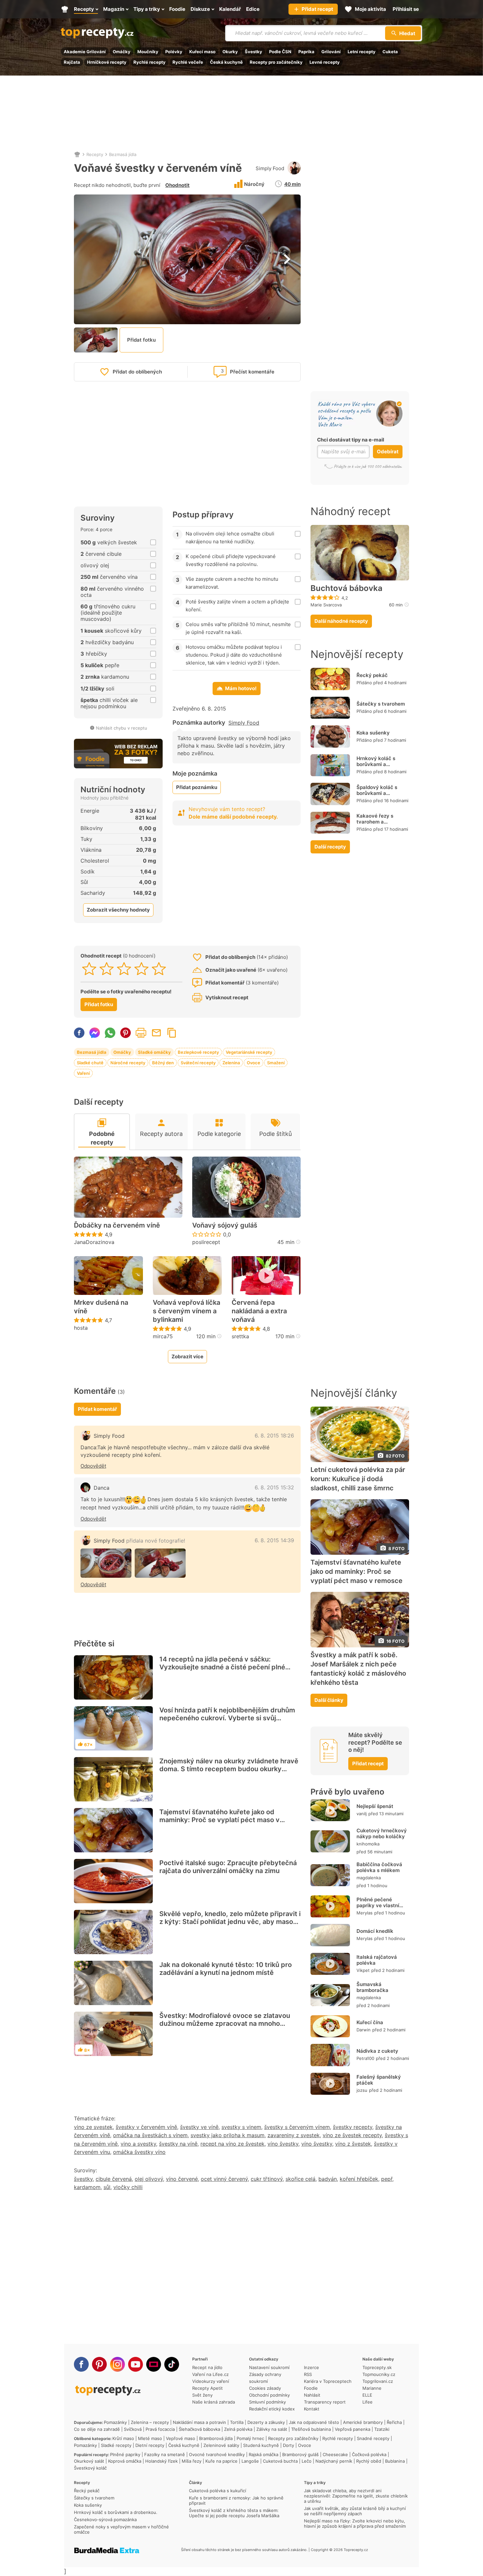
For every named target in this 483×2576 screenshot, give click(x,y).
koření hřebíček (359, 2179)
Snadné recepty (373, 2438)
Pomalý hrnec (250, 2438)
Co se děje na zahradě (97, 2429)
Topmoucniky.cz (379, 2374)
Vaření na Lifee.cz (210, 2374)
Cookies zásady (265, 2388)
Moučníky (148, 52)
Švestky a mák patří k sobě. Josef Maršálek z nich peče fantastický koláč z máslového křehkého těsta (358, 1669)
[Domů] (77, 154)
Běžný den (163, 1063)
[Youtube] (136, 2364)
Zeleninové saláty (221, 2445)
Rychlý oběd (369, 2461)
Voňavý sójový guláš (225, 1225)
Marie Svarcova (326, 605)
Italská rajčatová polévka (377, 1960)
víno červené (182, 2179)
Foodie (311, 2388)
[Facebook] (81, 2364)
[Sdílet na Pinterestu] (126, 1033)
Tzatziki (382, 2429)
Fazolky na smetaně (165, 2454)
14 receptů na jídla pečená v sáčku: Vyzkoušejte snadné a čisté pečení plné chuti (222, 1667)
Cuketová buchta (280, 2461)
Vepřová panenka (353, 2429)
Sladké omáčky (154, 1052)
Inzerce (311, 2367)
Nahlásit (312, 2395)
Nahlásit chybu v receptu (122, 728)
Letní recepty (362, 52)
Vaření (83, 1073)
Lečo (307, 2461)
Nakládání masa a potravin (199, 2422)
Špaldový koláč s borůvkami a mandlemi (377, 793)
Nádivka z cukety (377, 2051)
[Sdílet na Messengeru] (95, 1033)
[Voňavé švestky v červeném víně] (106, 1563)
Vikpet (363, 1970)
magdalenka (369, 1878)
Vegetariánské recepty (249, 1052)
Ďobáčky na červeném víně (117, 1225)
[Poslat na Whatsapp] (110, 1033)
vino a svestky (138, 2144)
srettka (240, 1336)
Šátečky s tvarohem (381, 704)
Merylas (365, 1913)
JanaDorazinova (94, 1242)
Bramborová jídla (216, 2438)
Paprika (306, 52)
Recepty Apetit (207, 2388)
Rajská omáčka (264, 2454)
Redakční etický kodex (272, 2409)
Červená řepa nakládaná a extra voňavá (259, 1311)
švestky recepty (353, 2127)
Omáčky (122, 52)
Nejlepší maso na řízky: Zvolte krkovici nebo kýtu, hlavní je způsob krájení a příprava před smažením (355, 2523)
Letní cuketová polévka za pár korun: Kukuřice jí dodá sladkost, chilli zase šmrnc (358, 1479)
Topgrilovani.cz (378, 2381)
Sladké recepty (116, 2445)
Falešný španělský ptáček (379, 2080)
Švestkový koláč (90, 2468)
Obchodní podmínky (269, 2395)
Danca (102, 1488)
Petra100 (365, 2058)
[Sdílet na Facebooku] (79, 1033)
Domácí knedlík (375, 1931)
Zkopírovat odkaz (172, 1033)
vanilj (362, 1814)
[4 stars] (141, 969)
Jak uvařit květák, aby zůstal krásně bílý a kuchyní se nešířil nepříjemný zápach (355, 2511)
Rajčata (72, 62)
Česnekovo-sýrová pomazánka (105, 2520)
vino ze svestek (93, 2127)
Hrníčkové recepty (107, 62)
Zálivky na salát (272, 2429)
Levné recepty (325, 62)
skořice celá (300, 2179)
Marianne (372, 2388)
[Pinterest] (99, 2364)
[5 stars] (159, 969)
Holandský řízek (161, 2461)
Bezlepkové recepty (198, 1052)
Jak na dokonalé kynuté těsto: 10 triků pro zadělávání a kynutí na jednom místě (226, 1969)
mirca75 (163, 1336)
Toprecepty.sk (377, 2367)
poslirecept (206, 1242)
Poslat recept (156, 1033)
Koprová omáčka (125, 2461)
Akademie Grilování (85, 52)
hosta (81, 1328)
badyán (328, 2179)
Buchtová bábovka (346, 588)
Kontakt (312, 2409)
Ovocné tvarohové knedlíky (217, 2454)
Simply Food (270, 168)
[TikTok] (172, 2364)
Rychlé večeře (188, 62)
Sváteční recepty (198, 1063)
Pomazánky (115, 2422)
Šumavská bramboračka (372, 1987)
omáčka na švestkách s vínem (150, 2135)
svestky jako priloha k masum (228, 2135)
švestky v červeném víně (146, 2127)
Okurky (230, 52)
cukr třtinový (267, 2179)
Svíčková (133, 2429)
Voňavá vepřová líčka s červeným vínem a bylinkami (186, 1311)
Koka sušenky (373, 733)
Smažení (276, 1063)
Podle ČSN (280, 52)
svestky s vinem (241, 2127)
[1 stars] (89, 969)
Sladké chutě (90, 1063)
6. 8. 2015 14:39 (274, 1540)
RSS (308, 2374)
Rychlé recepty (149, 62)
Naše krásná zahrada (214, 2402)
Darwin (364, 2030)
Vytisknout (141, 1033)
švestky (83, 2179)
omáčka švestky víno (139, 2152)
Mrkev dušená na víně (101, 1307)
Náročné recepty (128, 1063)
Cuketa (390, 52)
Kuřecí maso (202, 52)
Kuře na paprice (221, 2461)
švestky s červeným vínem (297, 2127)
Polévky (174, 52)
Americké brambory (363, 2422)
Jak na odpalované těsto (314, 2422)
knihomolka (368, 1844)
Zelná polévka (238, 2429)
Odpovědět (93, 1466)
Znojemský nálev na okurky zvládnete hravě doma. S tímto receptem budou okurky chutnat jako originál (229, 1769)
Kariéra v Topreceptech (328, 2381)
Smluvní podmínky (267, 2402)
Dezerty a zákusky (266, 2422)
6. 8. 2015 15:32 (274, 1487)
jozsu (362, 2090)
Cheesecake (335, 2454)
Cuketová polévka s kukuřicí (218, 2491)
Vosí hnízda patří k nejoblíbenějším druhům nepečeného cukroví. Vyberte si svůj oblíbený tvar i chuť (227, 1718)
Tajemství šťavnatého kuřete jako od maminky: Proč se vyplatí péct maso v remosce (219, 1820)
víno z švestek (353, 2144)
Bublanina (395, 2461)
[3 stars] (124, 969)
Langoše (250, 2461)
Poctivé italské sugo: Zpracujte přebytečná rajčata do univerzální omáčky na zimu (228, 1867)
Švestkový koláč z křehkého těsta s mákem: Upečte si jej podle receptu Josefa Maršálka (234, 2513)
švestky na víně (178, 2144)
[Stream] (154, 2364)
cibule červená (114, 2179)
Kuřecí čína (370, 2022)
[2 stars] (107, 969)
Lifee (368, 2402)
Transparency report (325, 2402)
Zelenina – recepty (150, 2422)
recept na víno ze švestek (232, 2144)
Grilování (331, 52)
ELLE (367, 2395)
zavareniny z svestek (294, 2135)
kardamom (87, 2187)
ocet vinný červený (224, 2179)
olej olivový (149, 2179)
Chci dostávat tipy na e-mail (351, 440)
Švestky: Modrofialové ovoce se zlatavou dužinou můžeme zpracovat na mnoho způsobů (225, 2023)
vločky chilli (128, 2187)
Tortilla (237, 2422)
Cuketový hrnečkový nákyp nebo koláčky (382, 1833)
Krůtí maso (123, 2438)
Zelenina (231, 1063)
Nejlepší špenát (375, 1806)
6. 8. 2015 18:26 (274, 1435)
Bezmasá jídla (123, 154)
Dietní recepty (150, 2445)
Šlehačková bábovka (199, 2429)
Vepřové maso (181, 2438)
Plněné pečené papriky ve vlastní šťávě (378, 1905)
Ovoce (253, 1063)
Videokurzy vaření (211, 2381)
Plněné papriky (125, 2454)
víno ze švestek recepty (352, 2135)
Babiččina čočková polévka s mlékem (379, 1867)
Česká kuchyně (226, 62)
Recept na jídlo (207, 2367)
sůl (107, 2187)
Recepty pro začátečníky (276, 62)
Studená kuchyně (261, 2445)
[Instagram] (117, 2364)
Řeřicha (394, 2422)
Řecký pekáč (372, 675)
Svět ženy (202, 2395)
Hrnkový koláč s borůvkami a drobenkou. (376, 764)
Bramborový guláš (300, 2454)
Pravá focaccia (160, 2429)
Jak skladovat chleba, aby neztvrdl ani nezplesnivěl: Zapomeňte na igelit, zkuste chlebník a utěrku (356, 2496)
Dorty (288, 2445)
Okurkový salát (89, 2461)
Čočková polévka (369, 2454)
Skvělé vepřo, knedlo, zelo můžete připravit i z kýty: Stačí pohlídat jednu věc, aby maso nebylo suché (230, 1922)
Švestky (253, 52)
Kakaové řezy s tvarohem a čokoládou (375, 822)
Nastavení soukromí (269, 2367)
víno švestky (283, 2144)
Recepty (95, 154)
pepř (387, 2179)
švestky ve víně (199, 2127)
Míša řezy (192, 2461)
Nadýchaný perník (334, 2461)
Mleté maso (150, 2438)
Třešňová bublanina (311, 2429)
